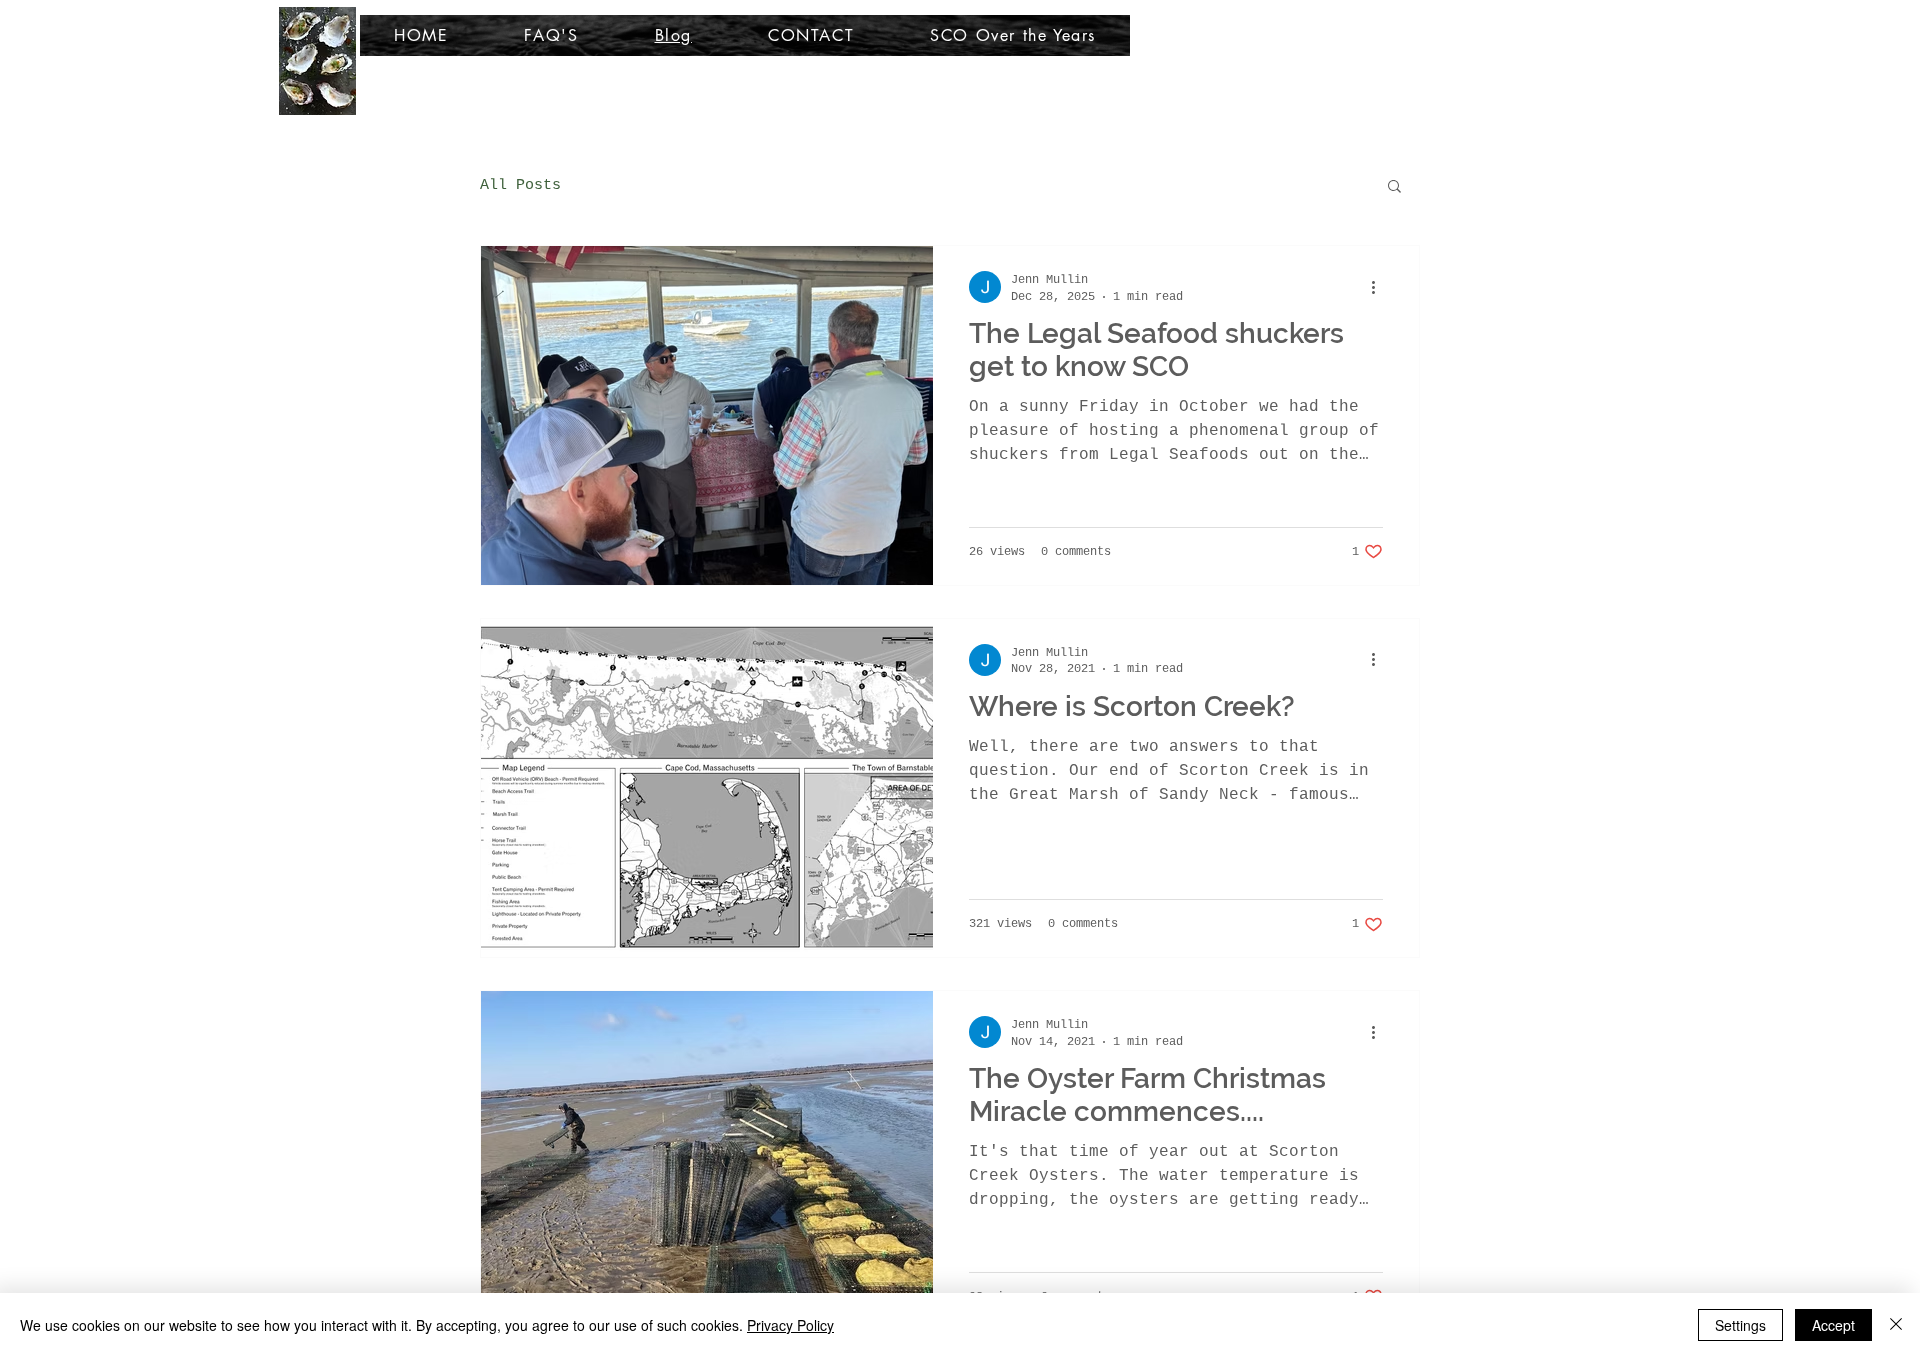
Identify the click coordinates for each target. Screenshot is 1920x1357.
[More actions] (1380, 287)
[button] (1394, 187)
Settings (1740, 1325)
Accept (1833, 1325)
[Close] (1896, 1325)
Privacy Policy (790, 1325)
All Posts (520, 185)
